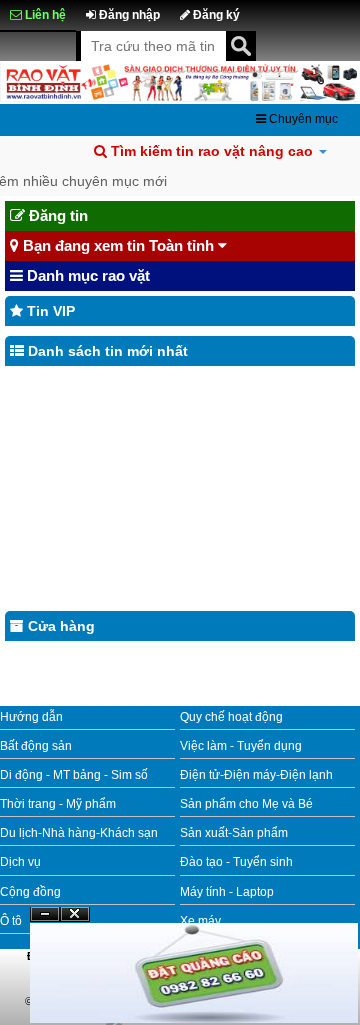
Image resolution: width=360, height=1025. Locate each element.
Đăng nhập (128, 15)
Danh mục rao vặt (86, 275)
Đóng (75, 921)
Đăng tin (56, 215)
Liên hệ (44, 15)
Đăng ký (215, 15)
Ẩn (45, 914)
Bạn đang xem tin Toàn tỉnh (118, 245)
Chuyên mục (302, 119)
